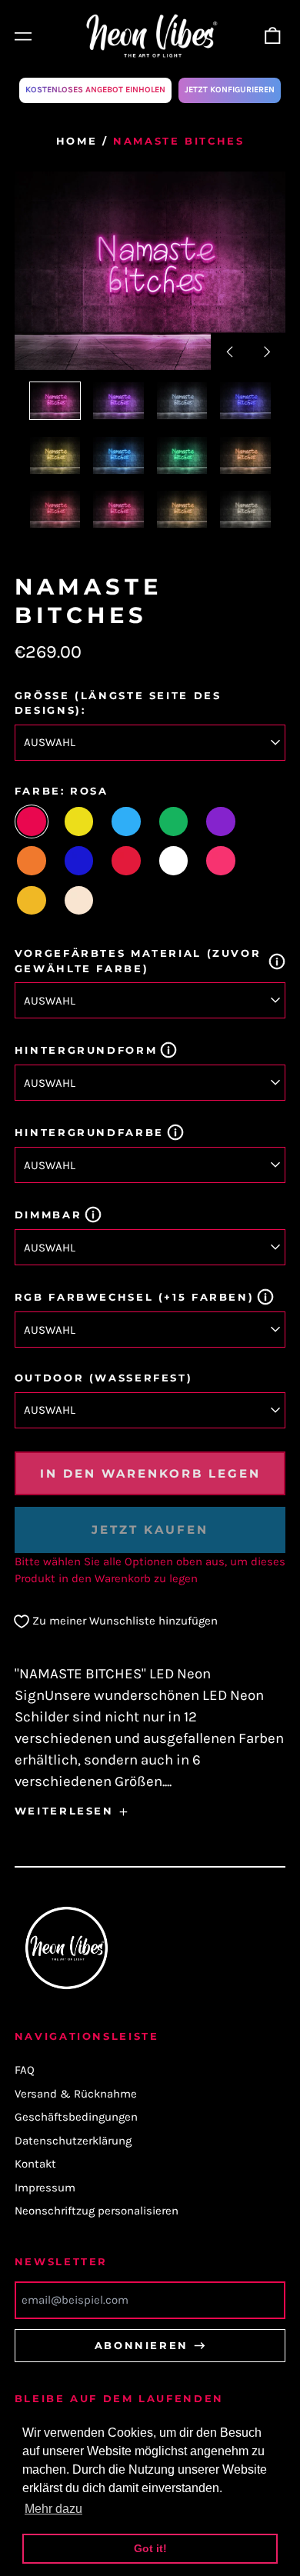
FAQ (25, 2070)
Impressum (45, 2188)
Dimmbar (48, 1215)
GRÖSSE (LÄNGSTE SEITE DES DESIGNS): (118, 703)
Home (77, 141)
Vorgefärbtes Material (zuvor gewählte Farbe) (138, 961)
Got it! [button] (150, 2548)
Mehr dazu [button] (53, 2509)
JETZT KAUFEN (150, 1530)
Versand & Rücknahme (76, 2094)
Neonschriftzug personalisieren (97, 2211)
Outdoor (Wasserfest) (104, 1378)
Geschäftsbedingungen (76, 2117)
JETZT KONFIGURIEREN (230, 90)
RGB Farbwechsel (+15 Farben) (135, 1297)
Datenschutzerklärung (73, 2141)
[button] (273, 36)
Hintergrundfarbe (89, 1132)
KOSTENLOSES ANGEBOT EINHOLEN (95, 90)
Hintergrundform (86, 1050)
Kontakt (35, 2164)
